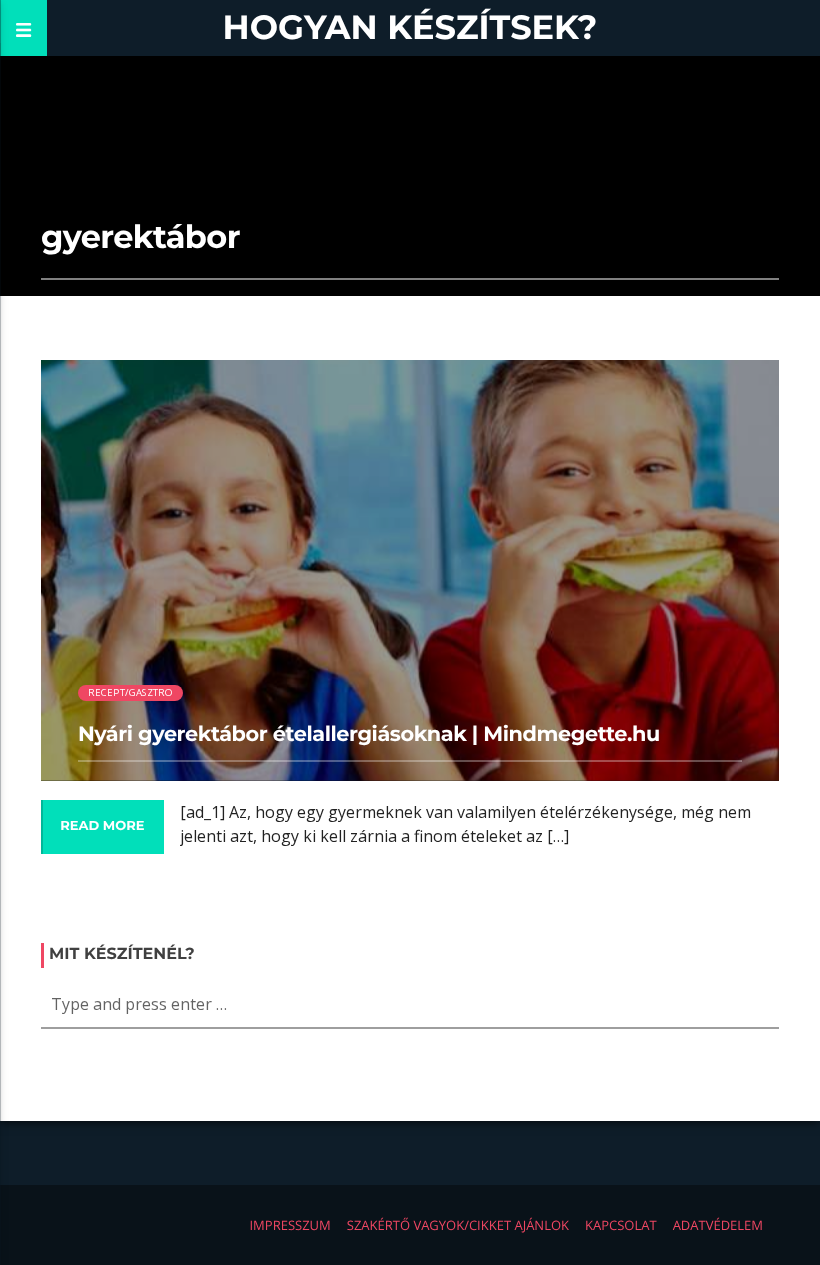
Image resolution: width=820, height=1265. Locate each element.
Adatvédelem (718, 1225)
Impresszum (289, 1225)
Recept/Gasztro (131, 692)
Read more (102, 826)
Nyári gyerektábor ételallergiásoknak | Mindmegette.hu (369, 734)
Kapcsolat (621, 1225)
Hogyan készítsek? (410, 27)
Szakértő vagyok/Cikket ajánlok (458, 1225)
